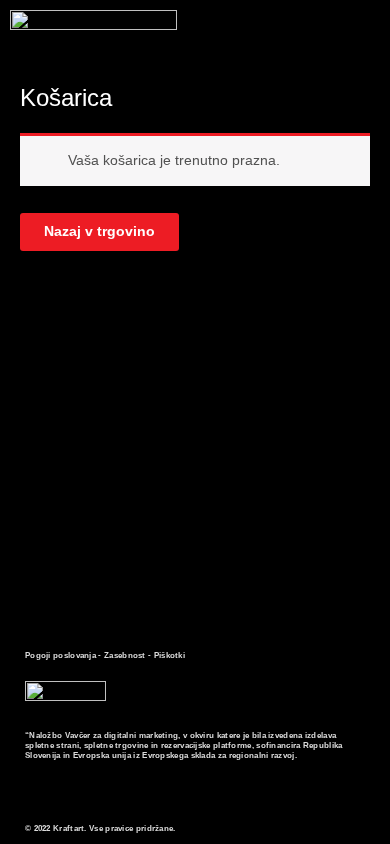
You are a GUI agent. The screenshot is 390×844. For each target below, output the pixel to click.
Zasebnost (125, 655)
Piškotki (169, 655)
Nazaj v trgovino (99, 231)
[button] (364, 41)
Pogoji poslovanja (60, 655)
